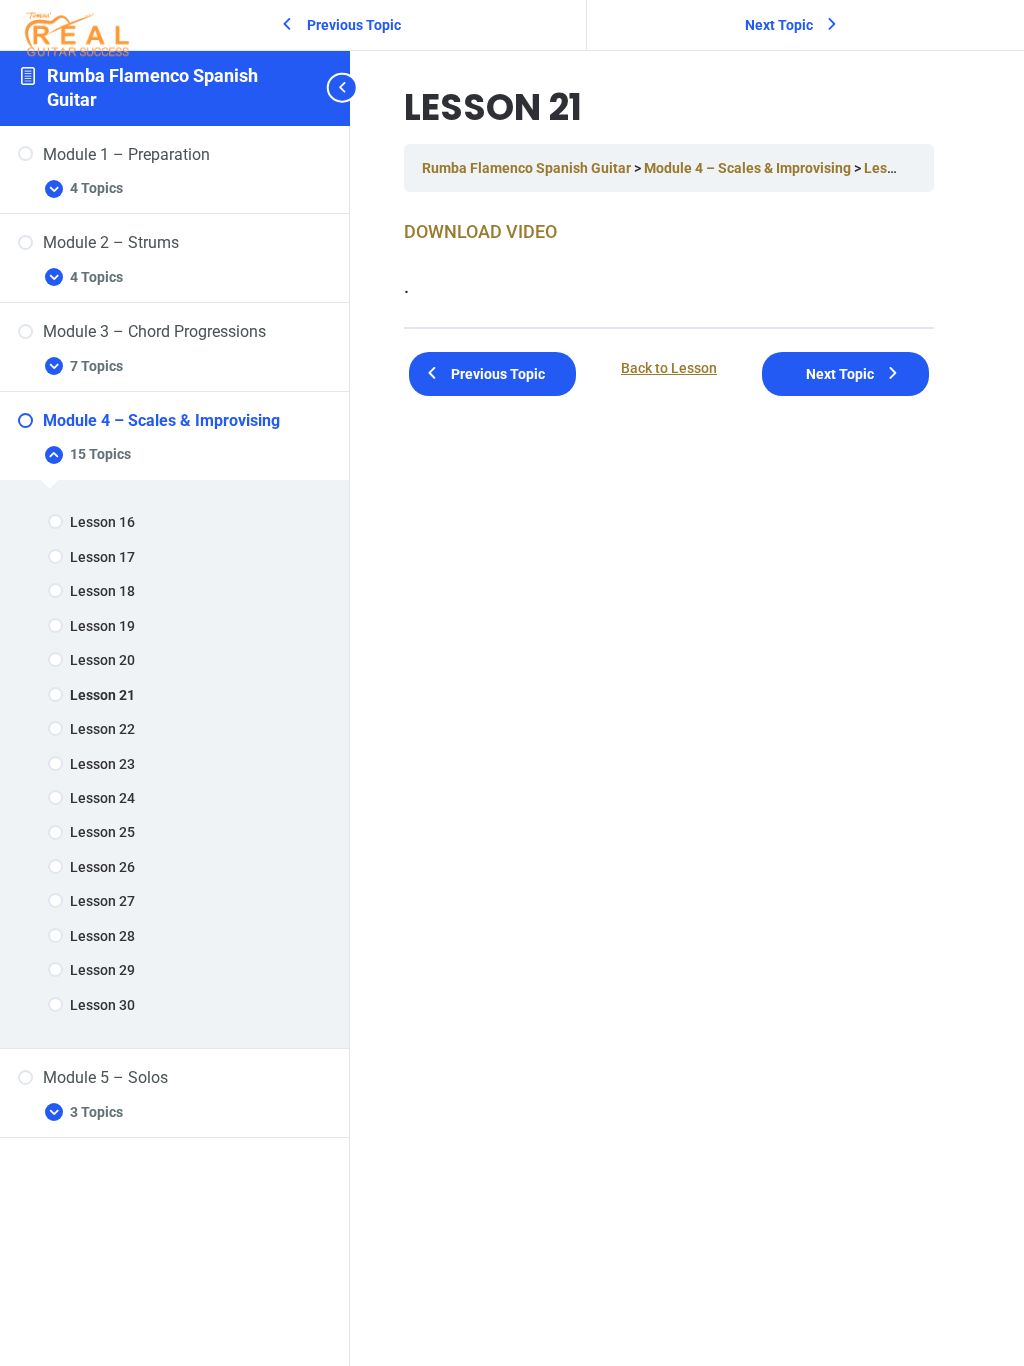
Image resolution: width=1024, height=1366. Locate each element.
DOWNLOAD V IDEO (480, 231)
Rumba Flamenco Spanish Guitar (528, 168)
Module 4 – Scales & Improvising (749, 168)
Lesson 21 (896, 168)
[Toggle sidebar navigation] (344, 88)
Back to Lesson (669, 369)
